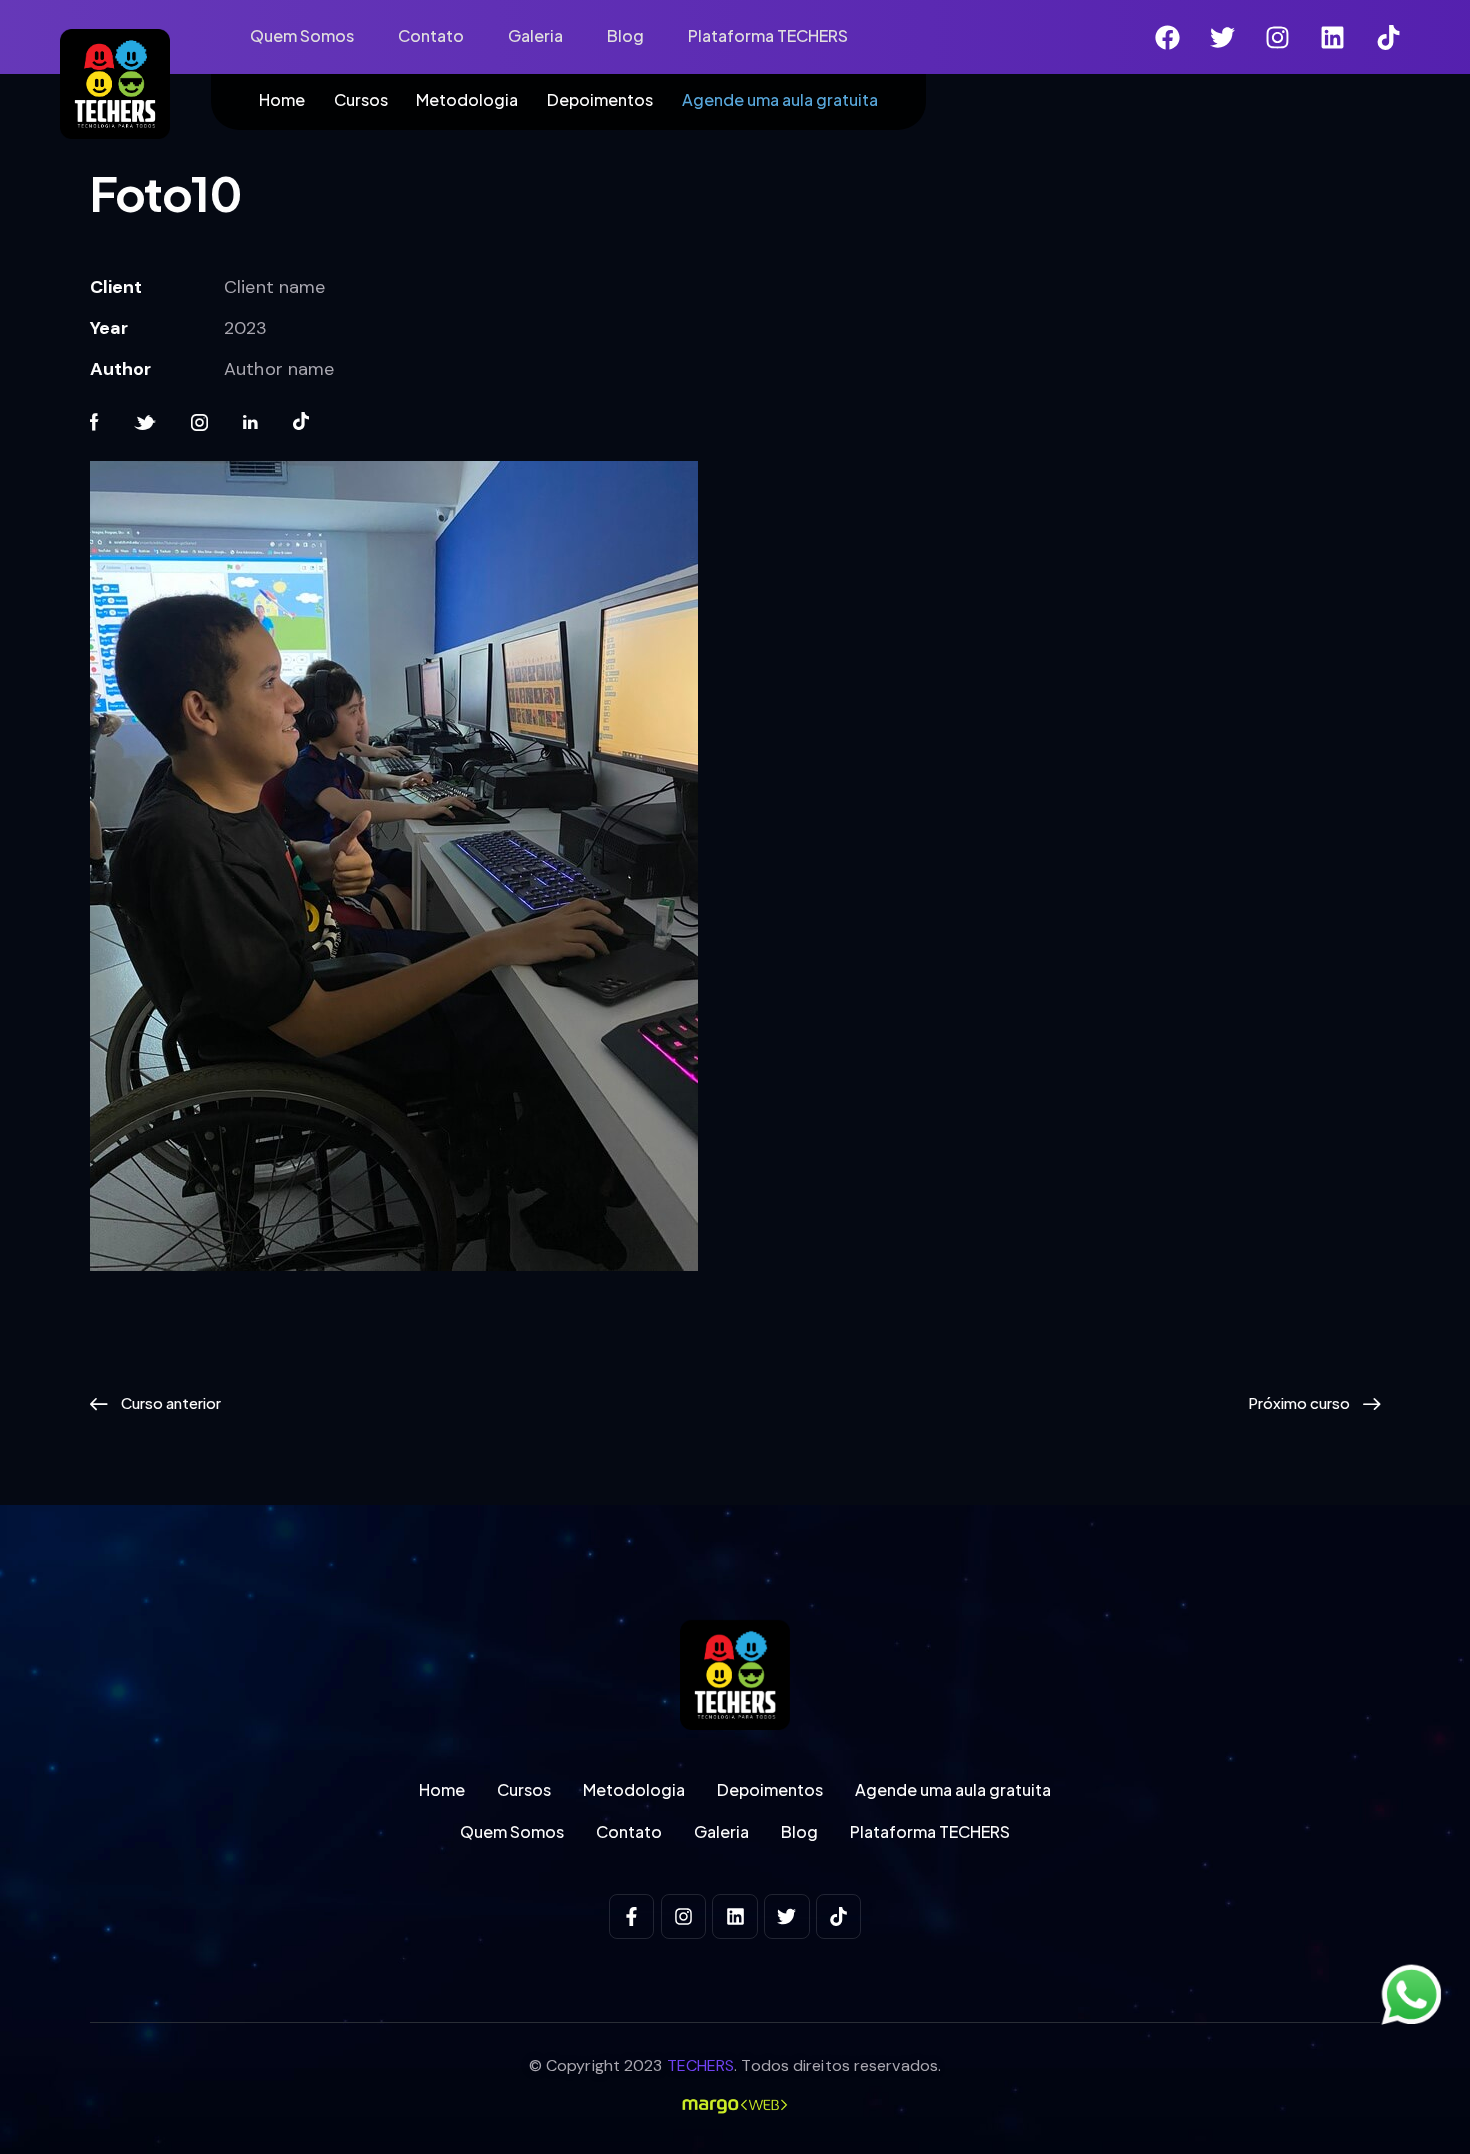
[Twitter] (1223, 37)
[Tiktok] (1388, 37)
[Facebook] (1168, 37)
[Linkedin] (1333, 37)
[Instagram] (1278, 37)
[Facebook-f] (632, 1917)
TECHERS (701, 2065)
